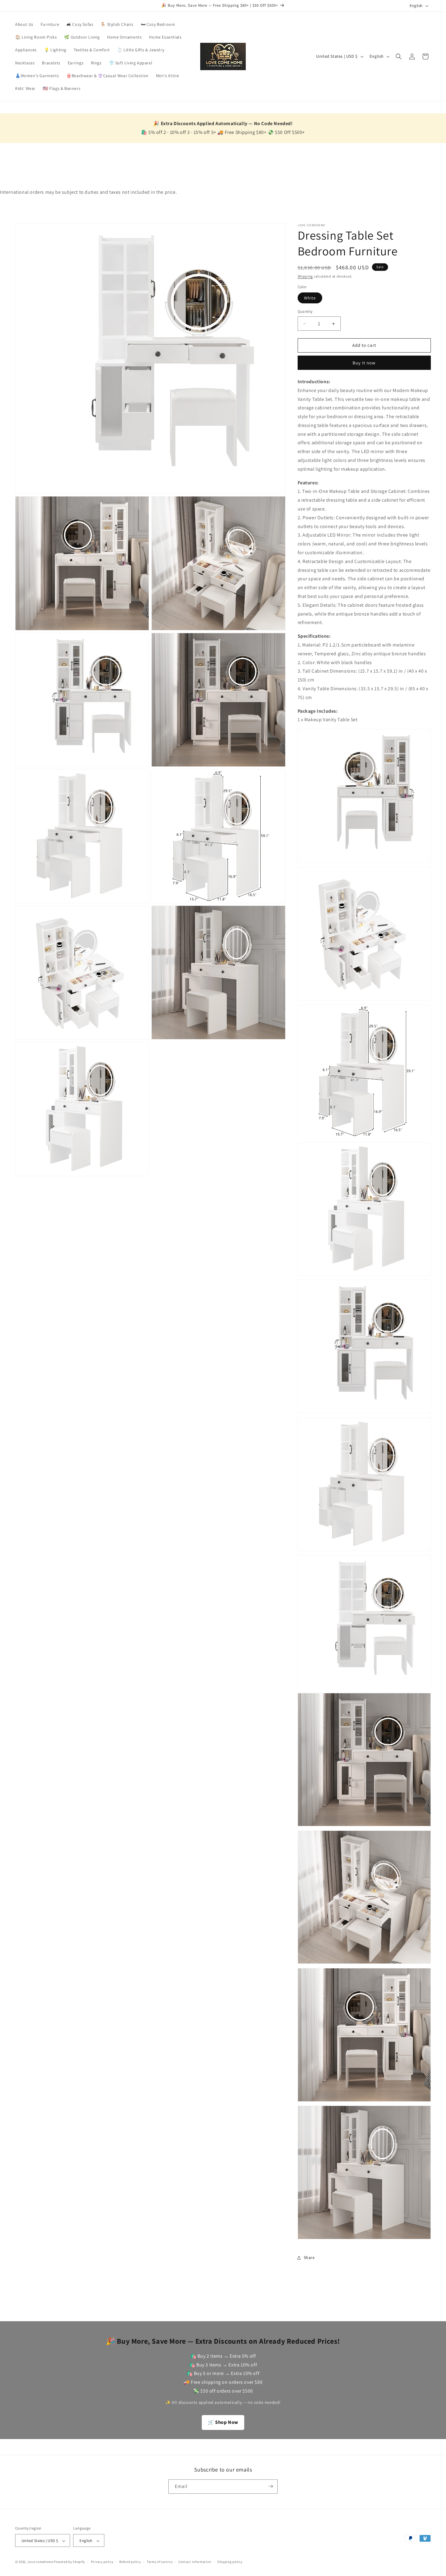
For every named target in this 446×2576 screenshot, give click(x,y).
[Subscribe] (271, 2486)
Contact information (195, 2562)
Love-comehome (40, 2562)
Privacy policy (102, 2562)
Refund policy (130, 2562)
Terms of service (160, 2562)
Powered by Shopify (69, 2562)
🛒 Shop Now (223, 2422)
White (310, 298)
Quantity (305, 312)
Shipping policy (230, 2562)
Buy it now (364, 363)
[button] (399, 56)
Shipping (305, 276)
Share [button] (309, 2257)
